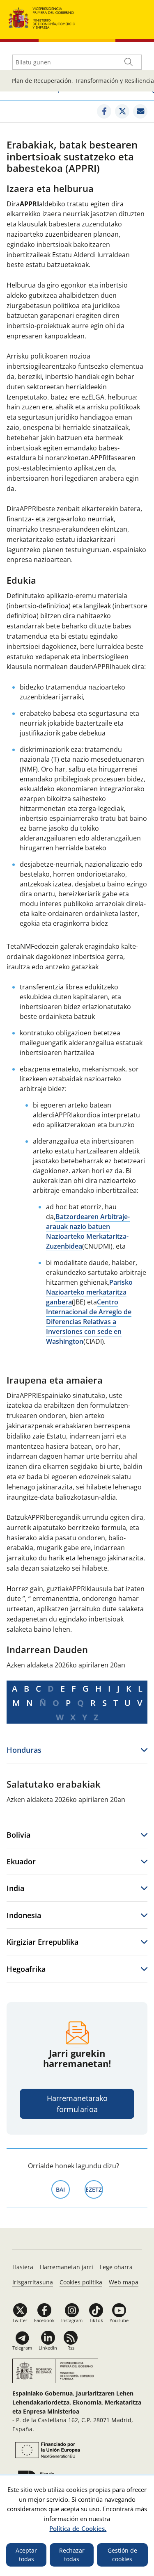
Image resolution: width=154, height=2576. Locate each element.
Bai (63, 2189)
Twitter (20, 2320)
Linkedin (48, 2348)
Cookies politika (81, 2282)
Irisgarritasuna (33, 2282)
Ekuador (21, 1861)
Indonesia (24, 1915)
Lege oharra (116, 2267)
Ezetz (94, 2189)
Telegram (22, 2348)
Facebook (44, 2320)
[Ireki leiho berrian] (104, 111)
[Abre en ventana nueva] (46, 2450)
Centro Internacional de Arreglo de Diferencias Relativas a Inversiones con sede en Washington (89, 1322)
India (15, 1888)
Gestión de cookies (122, 2555)
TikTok (96, 2320)
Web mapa (124, 2282)
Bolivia (18, 1835)
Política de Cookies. (78, 2528)
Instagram (72, 2320)
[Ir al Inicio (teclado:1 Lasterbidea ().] (42, 17)
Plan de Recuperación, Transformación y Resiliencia (83, 81)
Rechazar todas (72, 2555)
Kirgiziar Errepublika (43, 1942)
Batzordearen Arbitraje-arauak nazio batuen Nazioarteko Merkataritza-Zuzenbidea (88, 1231)
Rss (71, 2348)
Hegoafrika (26, 1969)
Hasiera (23, 2267)
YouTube (119, 2320)
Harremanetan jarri (67, 2267)
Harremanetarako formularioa (77, 2104)
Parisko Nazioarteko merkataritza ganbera (89, 1292)
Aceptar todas (26, 2555)
